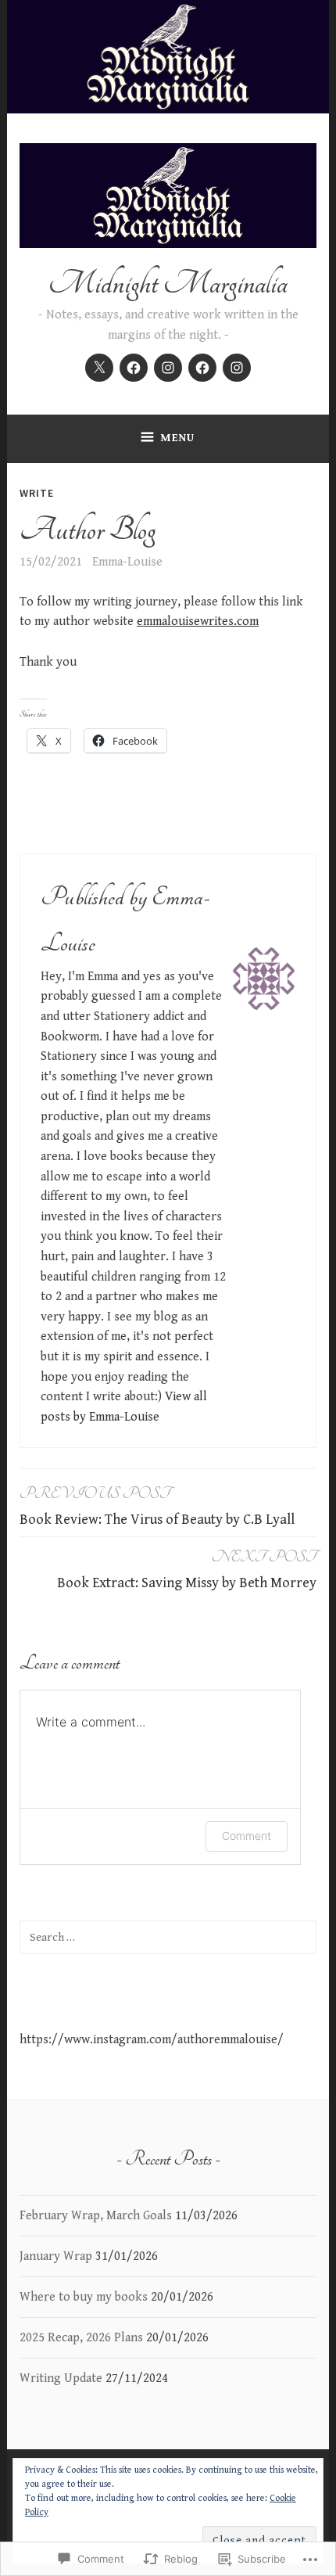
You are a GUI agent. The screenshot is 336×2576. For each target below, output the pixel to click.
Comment (247, 1836)
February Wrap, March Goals (96, 2216)
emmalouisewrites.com (198, 622)
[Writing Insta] (237, 368)
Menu (177, 438)
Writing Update (61, 2378)
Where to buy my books (84, 2297)
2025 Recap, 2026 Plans (81, 2338)
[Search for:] (168, 1937)
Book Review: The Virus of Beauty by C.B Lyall (157, 1505)
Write (37, 493)
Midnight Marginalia (168, 284)
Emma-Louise (127, 562)
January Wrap (56, 2256)
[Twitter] (99, 368)
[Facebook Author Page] (202, 368)
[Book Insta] (168, 368)
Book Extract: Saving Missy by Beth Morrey (187, 1569)
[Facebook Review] (134, 368)
